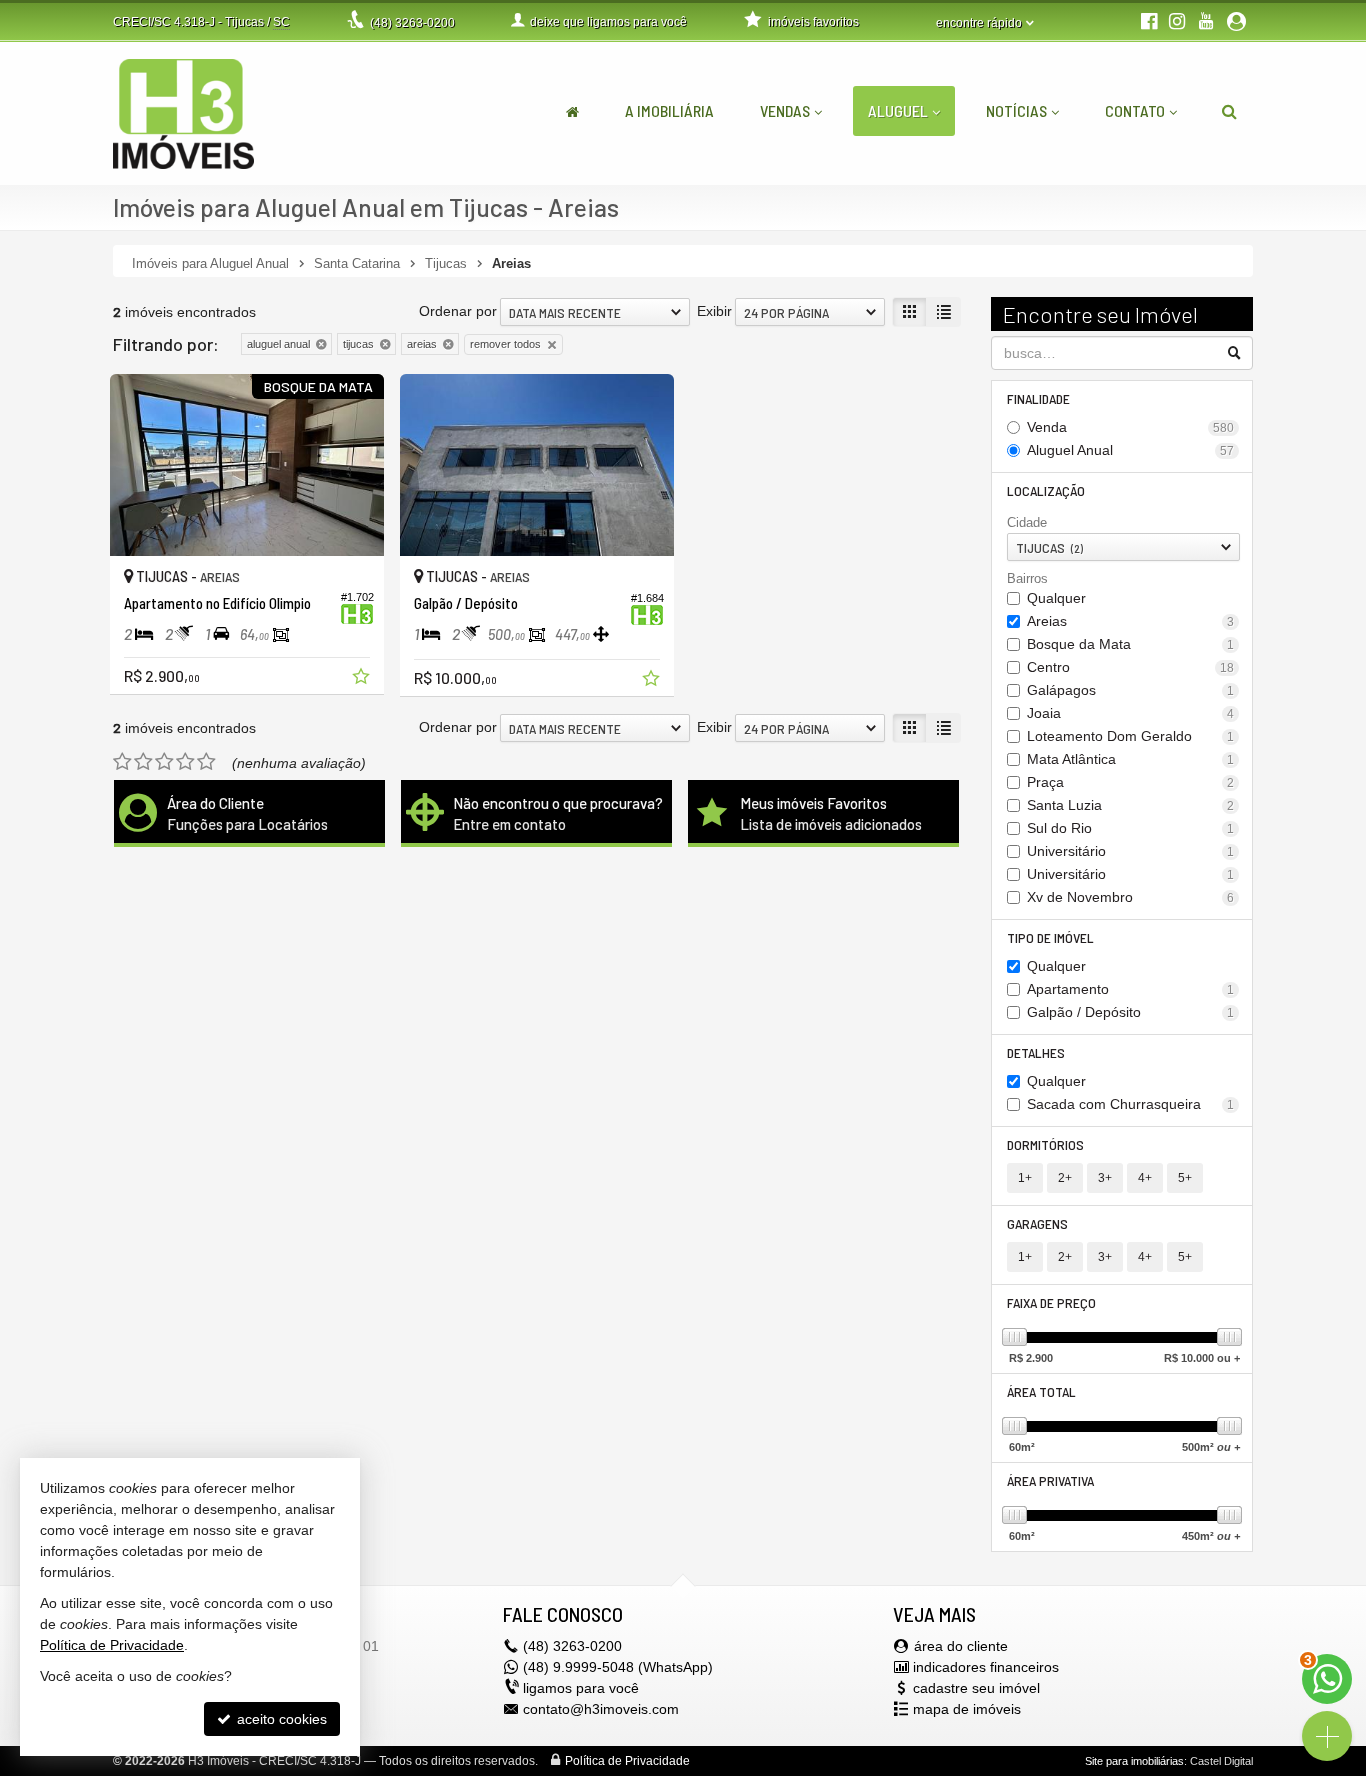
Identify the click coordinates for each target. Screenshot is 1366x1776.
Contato (1135, 110)
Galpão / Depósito (1131, 1012)
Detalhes (1036, 1052)
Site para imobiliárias (1134, 1761)
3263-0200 (412, 23)
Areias (1131, 621)
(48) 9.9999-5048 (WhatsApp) (618, 1667)
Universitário (1131, 851)
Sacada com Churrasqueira (1131, 1104)
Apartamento (1131, 989)
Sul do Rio (1131, 828)
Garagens (1037, 1223)
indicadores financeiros (986, 1667)
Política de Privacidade (627, 1761)
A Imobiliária (669, 110)
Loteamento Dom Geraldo (1131, 736)
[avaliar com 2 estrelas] (143, 762)
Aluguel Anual (1131, 450)
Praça (1131, 782)
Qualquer (1056, 598)
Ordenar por (458, 311)
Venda (1131, 427)
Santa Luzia (1131, 805)
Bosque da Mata (1131, 644)
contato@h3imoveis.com (601, 1709)
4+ (1145, 1178)
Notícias (1016, 110)
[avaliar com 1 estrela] (122, 762)
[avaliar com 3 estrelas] (164, 762)
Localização (1046, 490)
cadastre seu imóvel (976, 1688)
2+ (1065, 1178)
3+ (1105, 1178)
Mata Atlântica (1131, 759)
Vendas (785, 110)
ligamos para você (581, 1688)
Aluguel (898, 110)
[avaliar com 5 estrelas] (206, 762)
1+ (1025, 1178)
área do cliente (961, 1646)
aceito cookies (280, 1719)
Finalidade (1038, 398)
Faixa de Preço (1051, 1302)
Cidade (1027, 522)
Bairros (1027, 578)
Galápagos (1131, 690)
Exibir (714, 311)
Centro (1131, 667)
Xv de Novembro (1131, 897)
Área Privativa (1050, 1480)
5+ (1185, 1178)
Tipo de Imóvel (1050, 937)
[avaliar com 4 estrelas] (185, 762)
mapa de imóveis (967, 1709)
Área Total (1041, 1391)
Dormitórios (1045, 1144)
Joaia (1131, 713)
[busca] (1229, 111)
